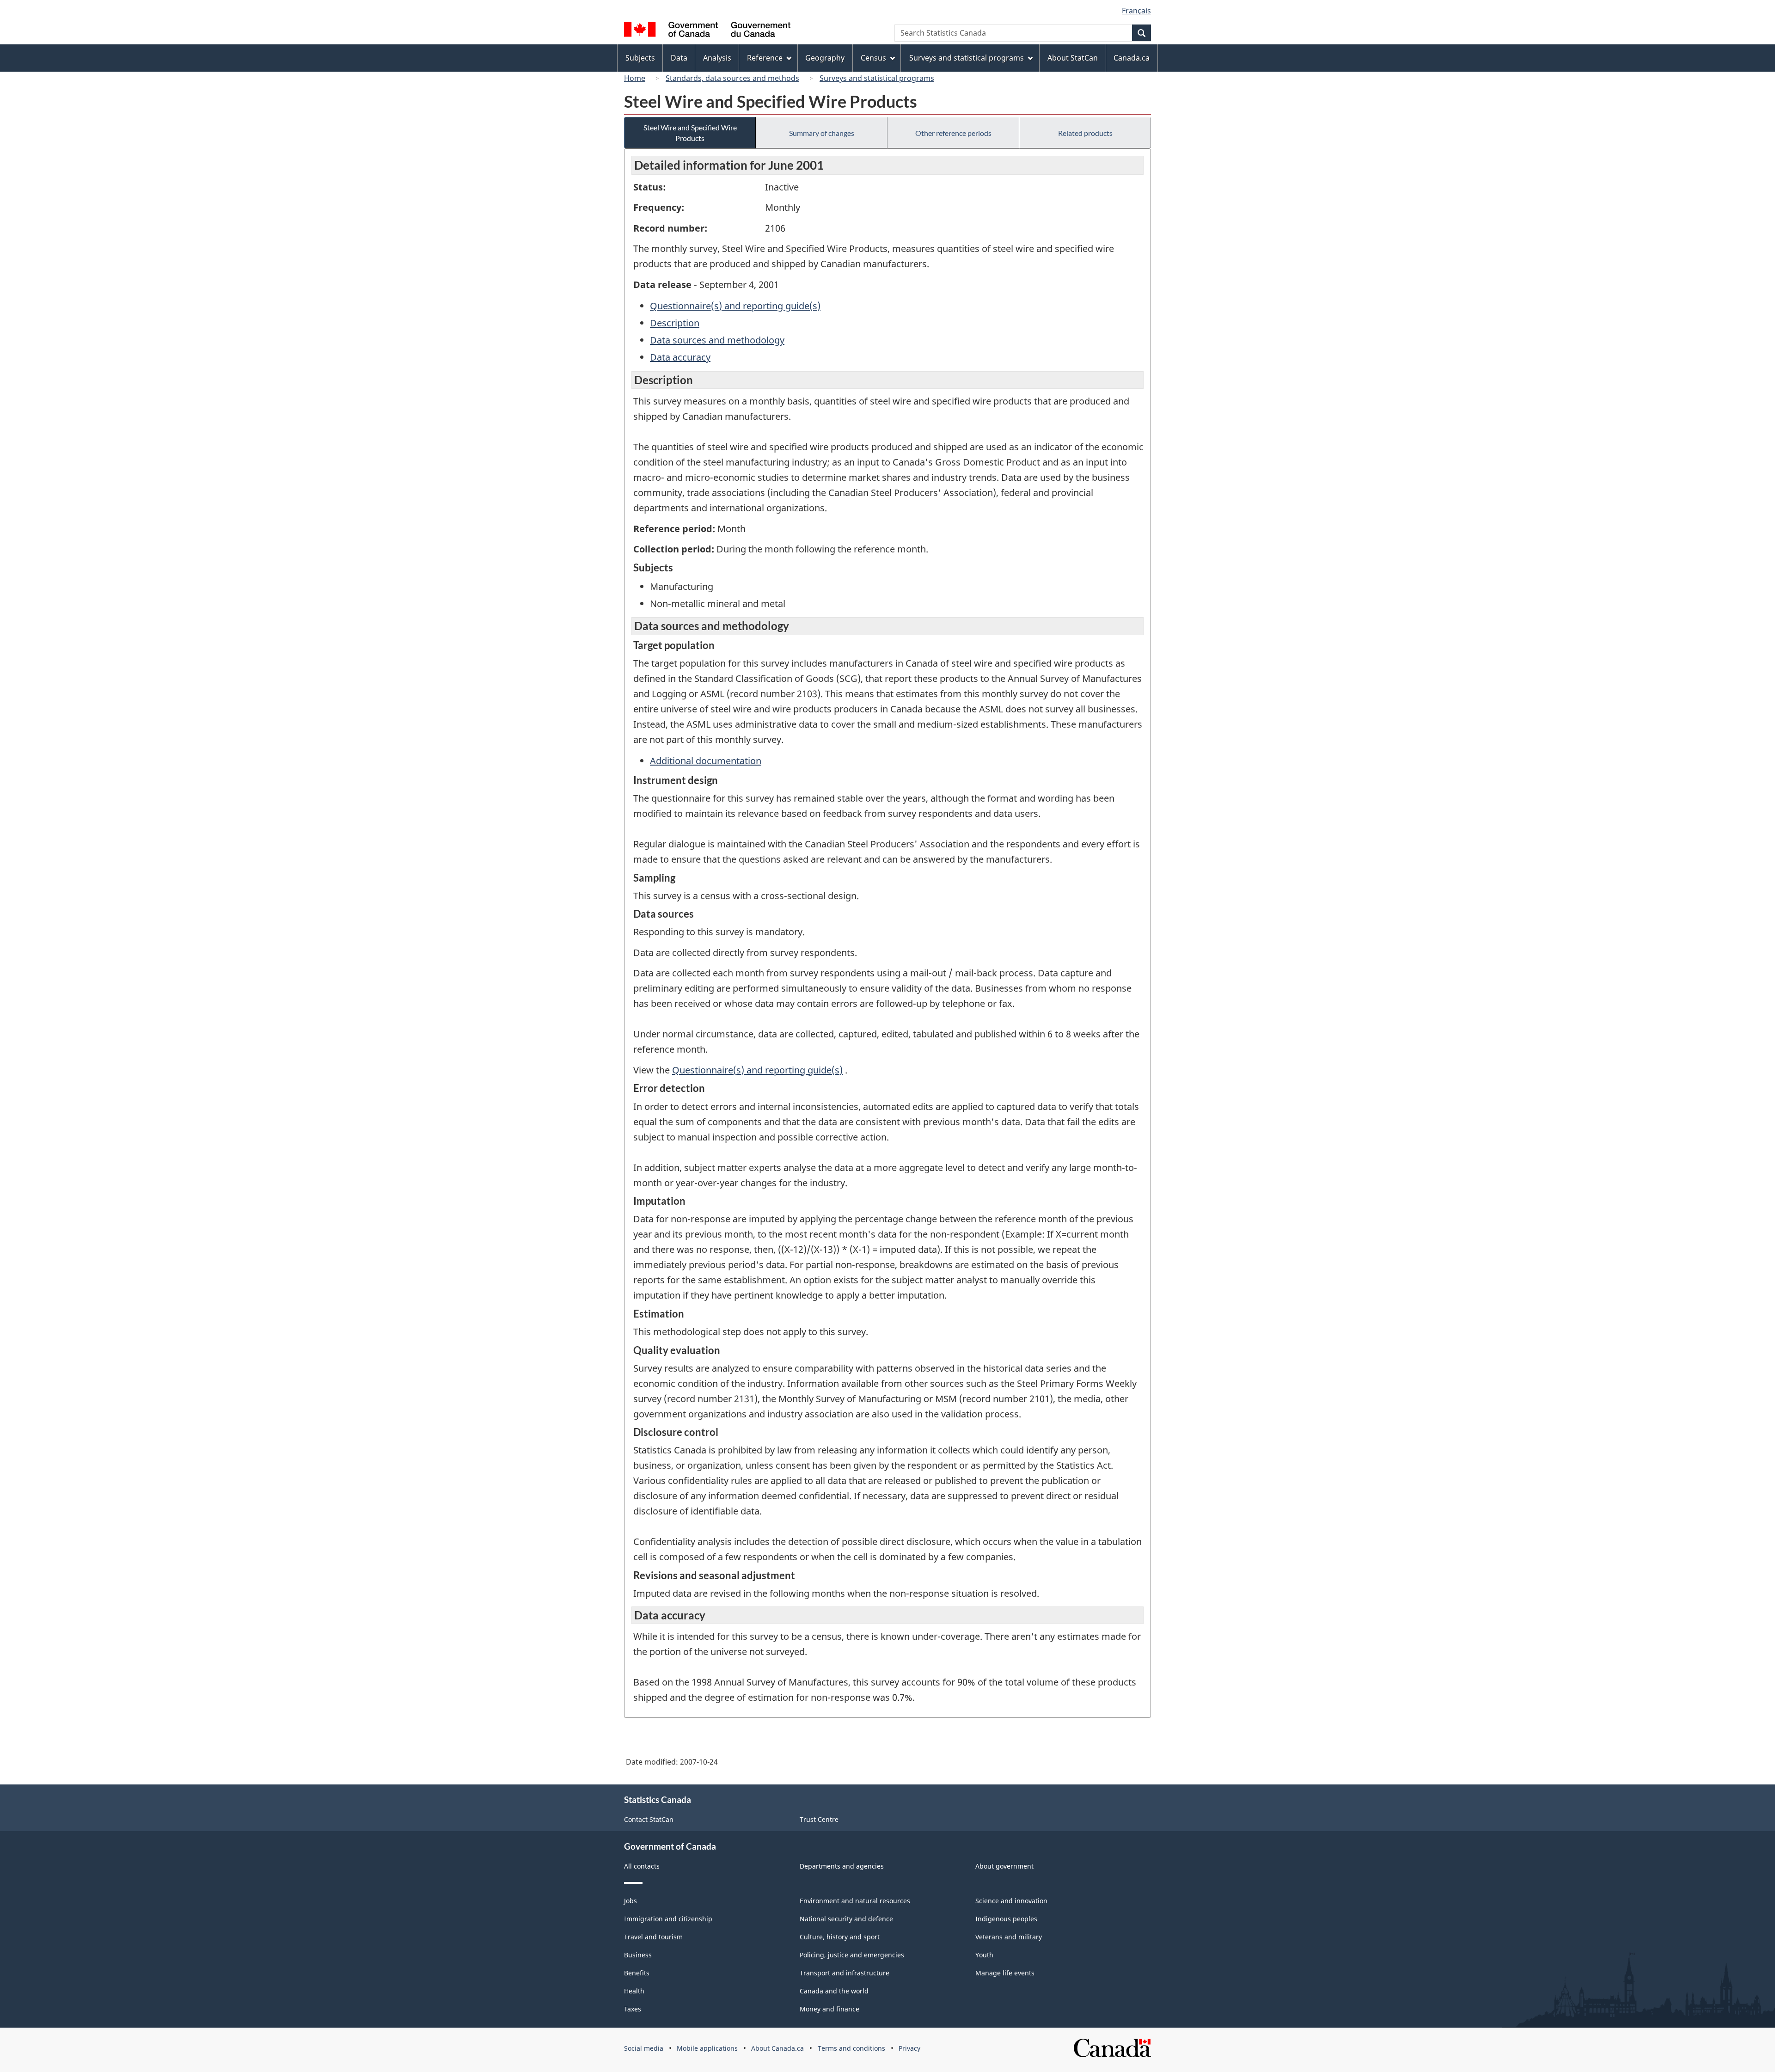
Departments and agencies (842, 1866)
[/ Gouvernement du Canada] (707, 31)
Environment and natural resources (855, 1901)
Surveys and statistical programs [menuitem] (967, 58)
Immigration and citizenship (668, 1919)
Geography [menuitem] (825, 58)
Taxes (633, 2009)
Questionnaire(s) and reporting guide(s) (735, 306)
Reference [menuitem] (765, 58)
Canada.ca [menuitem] (1132, 58)
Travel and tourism (653, 1937)
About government (1004, 1866)
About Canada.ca (777, 2048)
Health (634, 1991)
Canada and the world (834, 1991)
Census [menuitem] (873, 58)
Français (1136, 11)
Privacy (909, 2048)
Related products (1085, 133)
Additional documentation (706, 761)
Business (638, 1955)
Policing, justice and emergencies (852, 1955)
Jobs (630, 1901)
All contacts (642, 1866)
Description (675, 323)
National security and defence (846, 1919)
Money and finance (829, 2009)
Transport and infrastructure (845, 1973)
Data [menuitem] (679, 58)
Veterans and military (1009, 1937)
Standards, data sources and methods (732, 78)
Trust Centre (819, 1819)
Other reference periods (953, 133)
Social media (644, 2048)
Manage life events (1005, 1973)
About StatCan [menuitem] (1073, 58)
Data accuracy (680, 357)
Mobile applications (707, 2048)
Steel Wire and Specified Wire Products (690, 133)
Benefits (637, 1973)
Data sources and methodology (717, 340)
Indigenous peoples (1006, 1919)
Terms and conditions (851, 2048)
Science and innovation (1011, 1901)
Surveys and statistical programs (877, 78)
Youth (984, 1955)
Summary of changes (822, 133)
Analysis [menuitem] (717, 58)
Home (635, 78)
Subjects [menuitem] (640, 58)
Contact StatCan (649, 1819)
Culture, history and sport (840, 1937)
